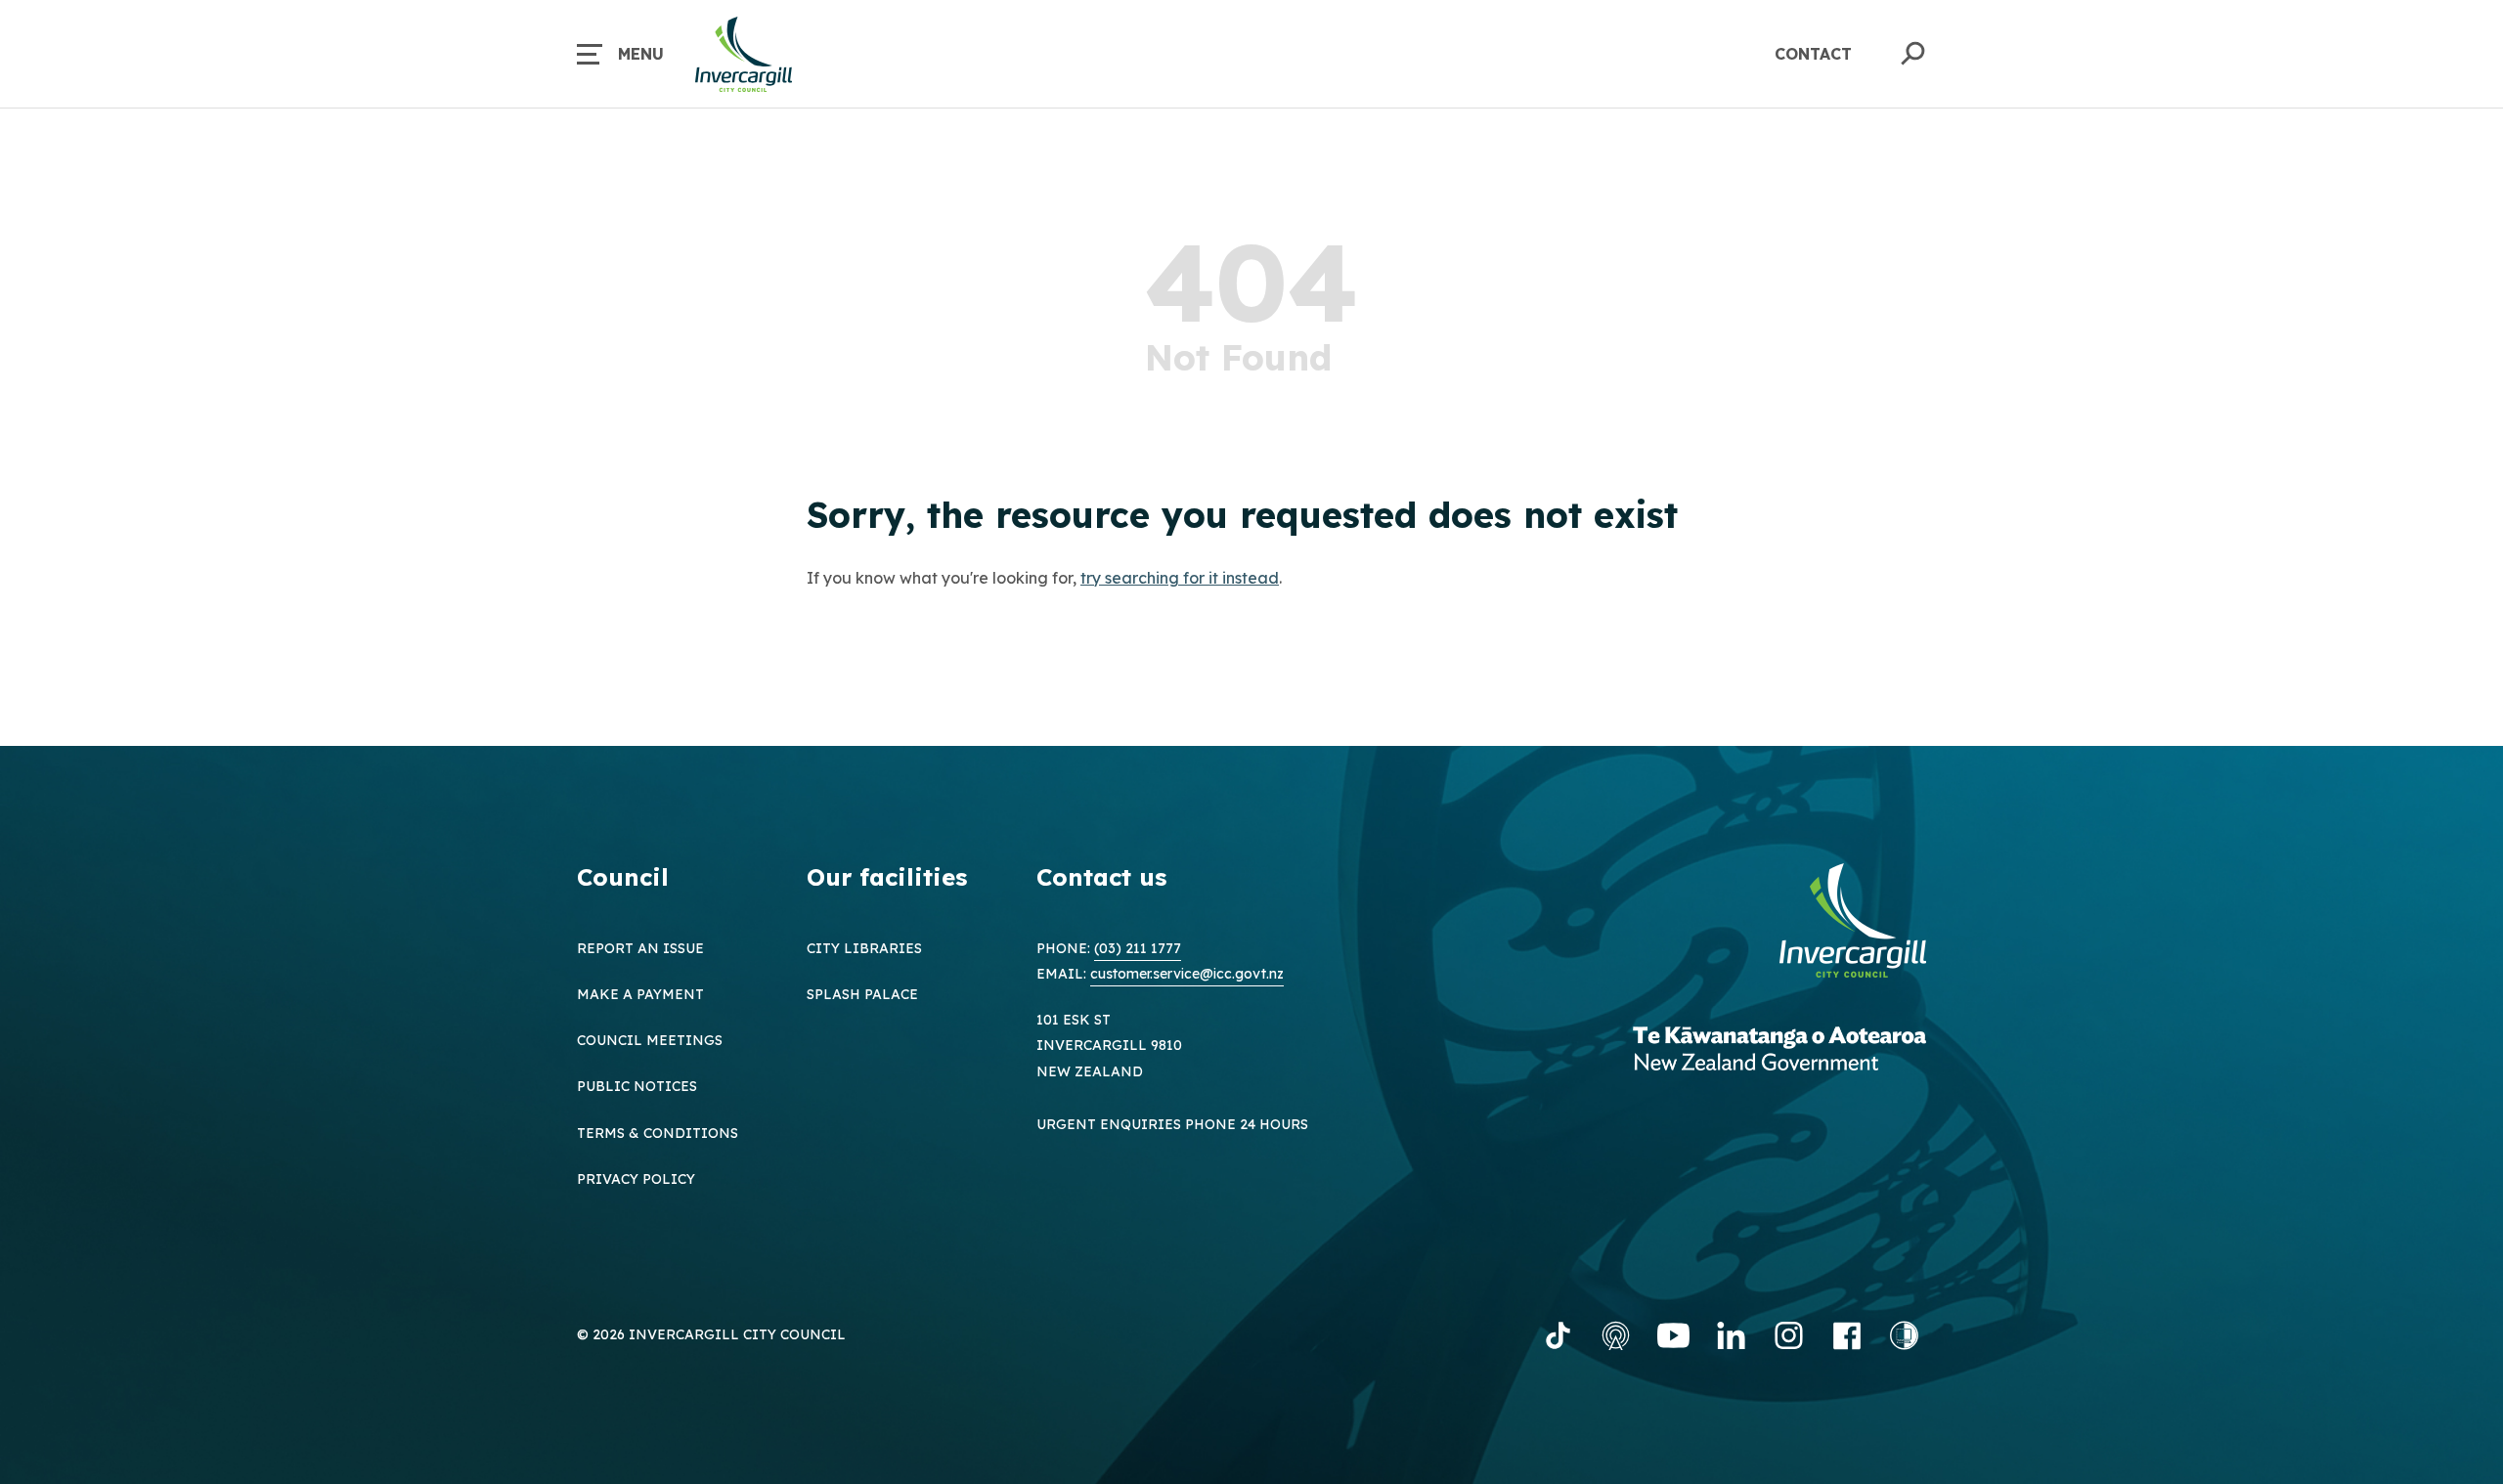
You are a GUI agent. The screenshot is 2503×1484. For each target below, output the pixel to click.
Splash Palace (862, 994)
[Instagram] (1789, 1335)
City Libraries (864, 948)
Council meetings (650, 1040)
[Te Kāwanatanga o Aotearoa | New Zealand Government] (1779, 1051)
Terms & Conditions (658, 1133)
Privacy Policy (636, 1179)
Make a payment (640, 994)
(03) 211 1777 (1138, 948)
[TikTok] (1558, 1335)
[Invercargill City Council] (1853, 923)
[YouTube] (1673, 1335)
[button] (620, 54)
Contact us (1101, 877)
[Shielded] (1904, 1335)
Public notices (637, 1086)
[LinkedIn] (1731, 1335)
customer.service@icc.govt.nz (1187, 974)
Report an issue (640, 948)
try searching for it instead (1180, 578)
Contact (1813, 54)
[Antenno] (1616, 1335)
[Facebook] (1846, 1335)
